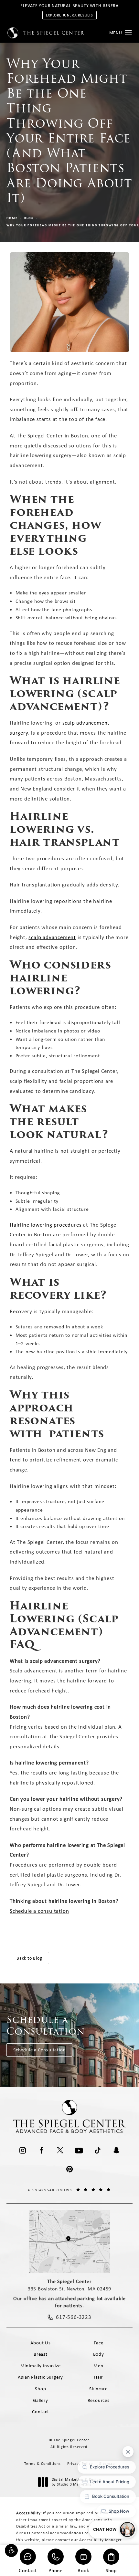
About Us (41, 2343)
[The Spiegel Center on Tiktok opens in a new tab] (98, 2151)
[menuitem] (23, 2151)
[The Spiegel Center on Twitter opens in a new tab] (60, 2151)
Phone (56, 2570)
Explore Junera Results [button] (69, 15)
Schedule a (46, 2025)
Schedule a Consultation (39, 2050)
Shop (111, 2570)
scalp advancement (52, 937)
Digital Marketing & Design (76, 2482)
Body (99, 2354)
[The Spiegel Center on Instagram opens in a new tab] (23, 2151)
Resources (99, 2400)
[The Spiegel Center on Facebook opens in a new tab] (41, 2151)
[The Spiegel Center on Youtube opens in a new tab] (79, 2151)
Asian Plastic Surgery (40, 2377)
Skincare (98, 2389)
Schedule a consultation (39, 1911)
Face (99, 2343)
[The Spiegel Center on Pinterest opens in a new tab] (69, 2169)
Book (83, 2570)
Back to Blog (29, 1958)
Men (98, 2366)
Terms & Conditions (43, 2464)
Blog (29, 218)
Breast (41, 2354)
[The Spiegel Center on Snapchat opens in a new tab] (116, 2151)
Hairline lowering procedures (46, 1225)
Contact (28, 2570)
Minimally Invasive (41, 2366)
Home (12, 218)
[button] (11, 2550)
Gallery (41, 2400)
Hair (98, 2377)
